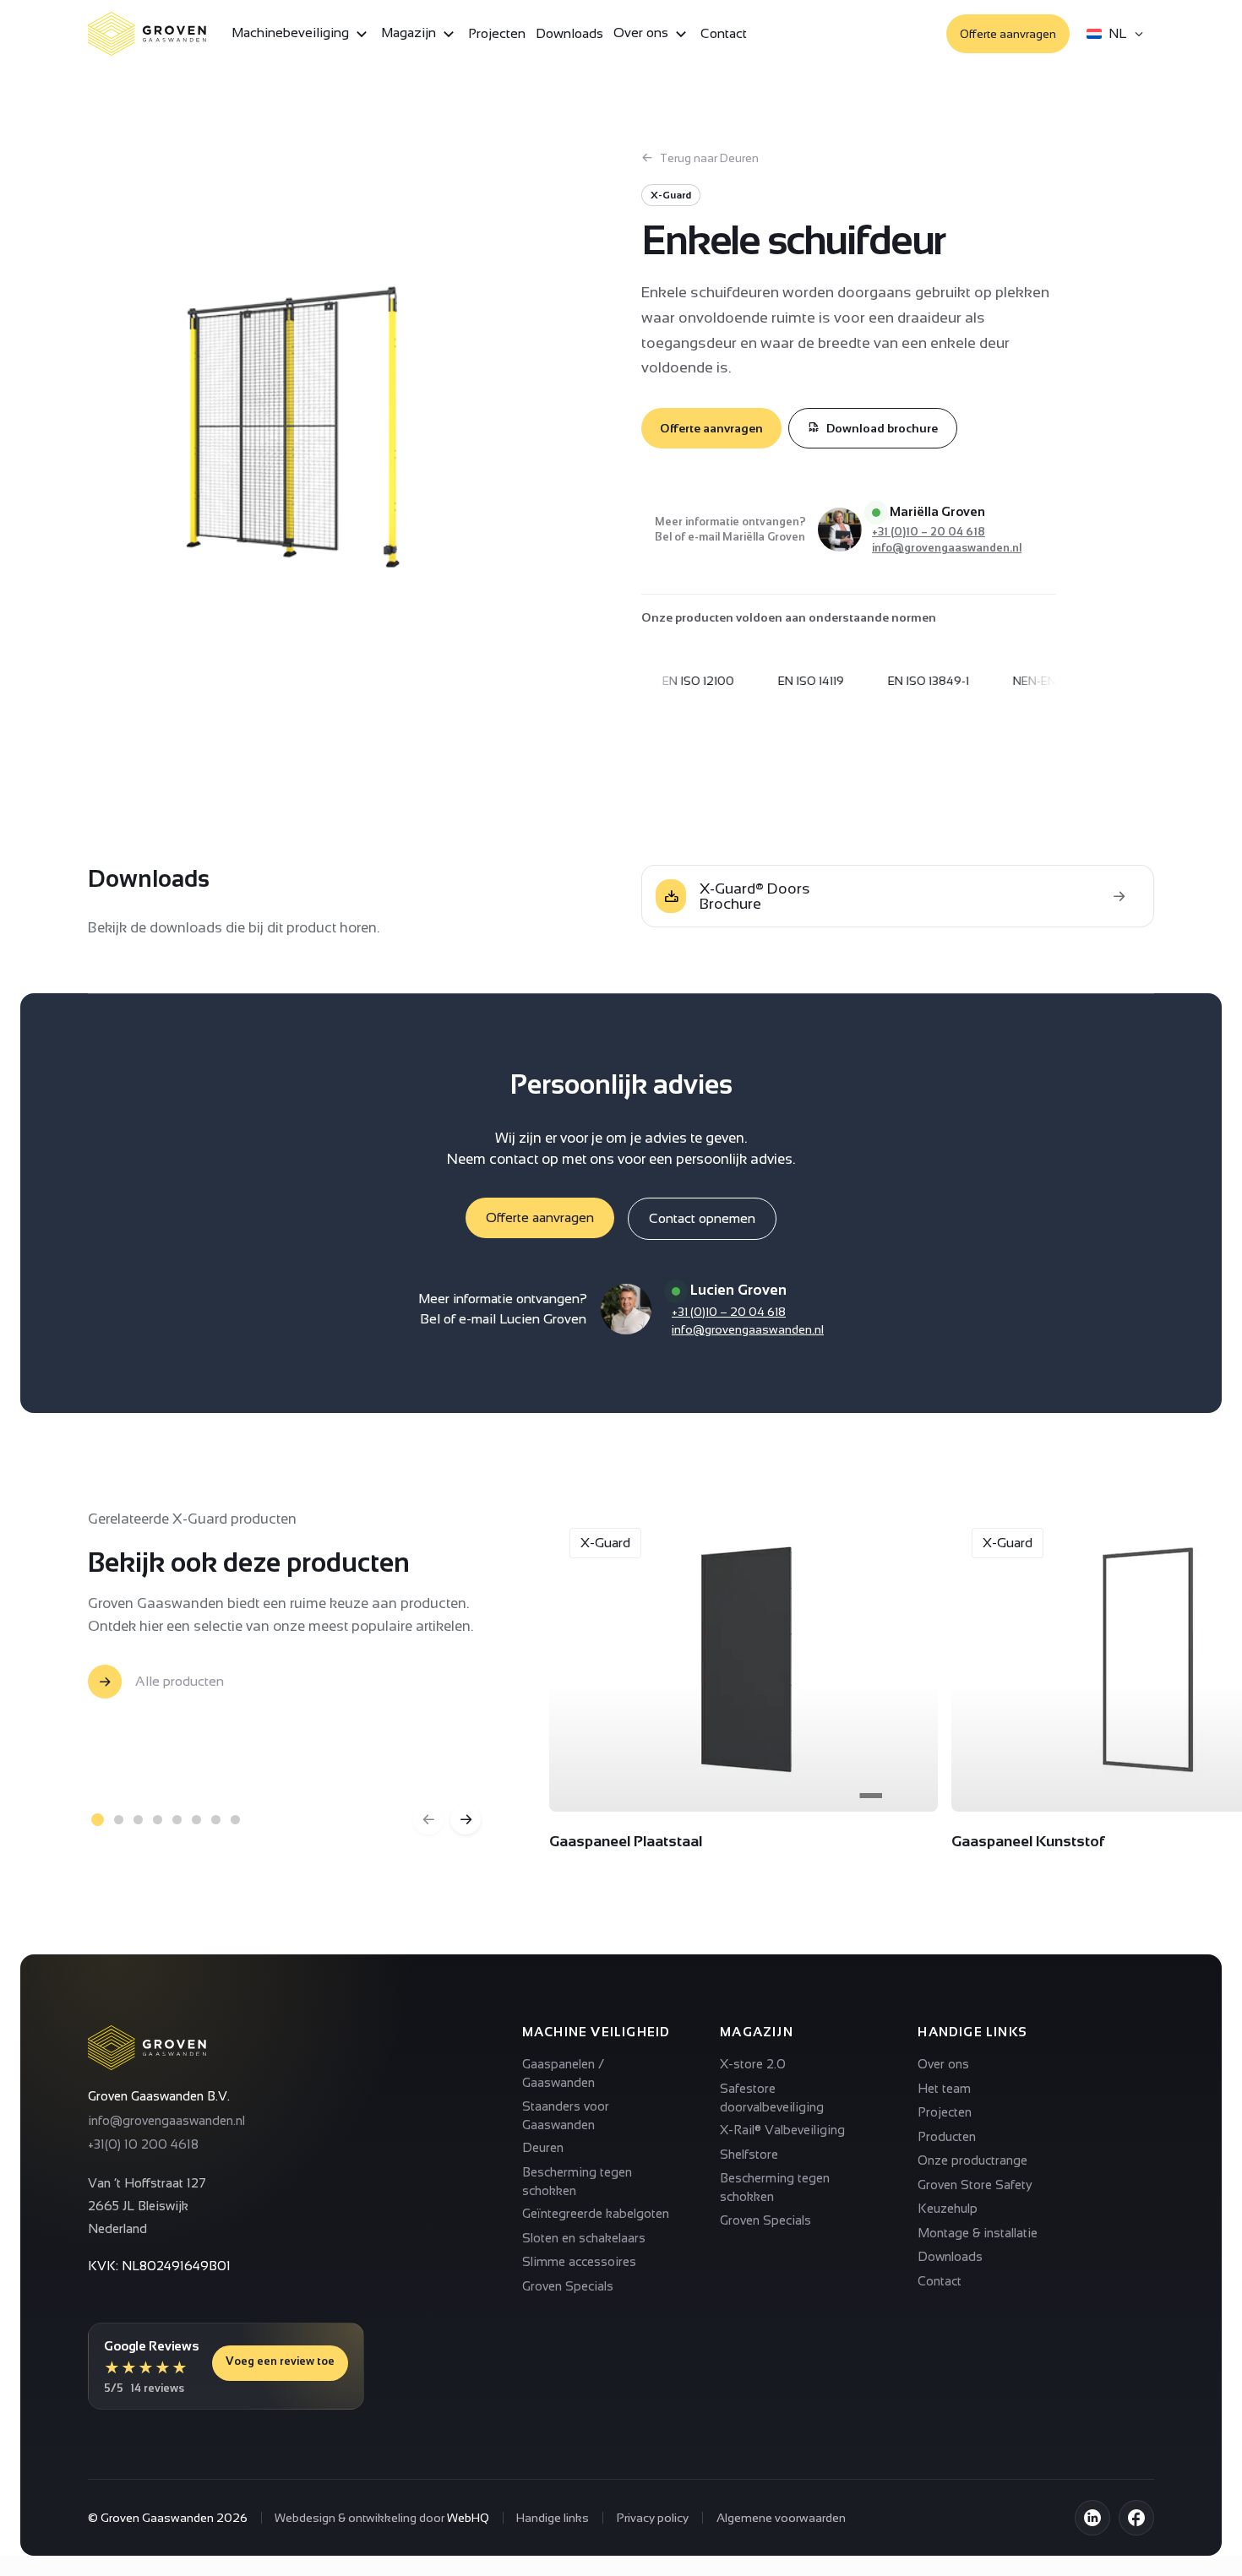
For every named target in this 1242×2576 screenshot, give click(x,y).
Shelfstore (749, 2154)
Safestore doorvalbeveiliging (772, 2098)
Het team (944, 2088)
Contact (724, 33)
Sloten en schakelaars (584, 2238)
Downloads (569, 33)
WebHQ (468, 2518)
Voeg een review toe (280, 2361)
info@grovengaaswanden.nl (947, 548)
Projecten (497, 33)
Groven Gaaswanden (157, 2518)
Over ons (643, 33)
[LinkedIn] (1092, 2518)
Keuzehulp (948, 2208)
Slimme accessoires (579, 2261)
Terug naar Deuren (709, 158)
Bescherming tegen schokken (577, 2181)
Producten (947, 2136)
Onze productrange (972, 2160)
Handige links (553, 2518)
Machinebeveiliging (292, 33)
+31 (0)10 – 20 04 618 (929, 532)
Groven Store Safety (975, 2185)
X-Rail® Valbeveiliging (782, 2130)
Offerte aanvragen (1008, 34)
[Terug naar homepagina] (147, 2048)
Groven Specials (568, 2286)
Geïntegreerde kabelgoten (596, 2213)
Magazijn (410, 33)
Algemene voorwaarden (781, 2518)
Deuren (543, 2147)
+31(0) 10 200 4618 (143, 2144)
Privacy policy (653, 2518)
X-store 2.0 (753, 2064)
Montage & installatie (978, 2233)
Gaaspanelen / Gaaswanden (563, 2073)
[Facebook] (1136, 2518)
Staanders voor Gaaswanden (566, 2115)
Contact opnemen (702, 1218)
